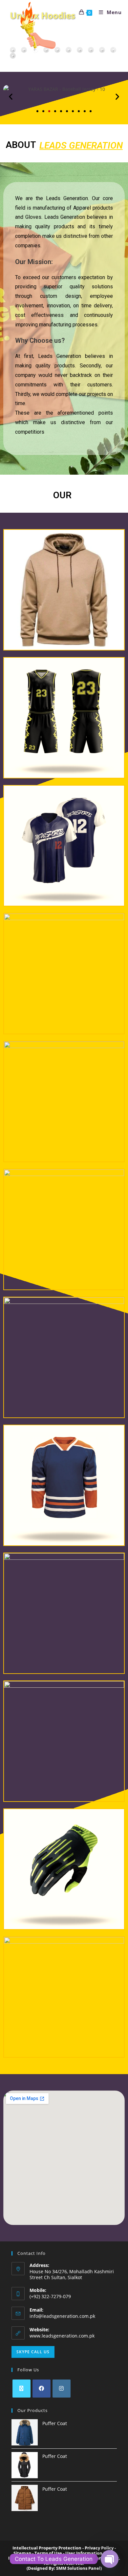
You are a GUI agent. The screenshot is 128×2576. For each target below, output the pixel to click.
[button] (11, 97)
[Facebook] (42, 2389)
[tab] (13, 56)
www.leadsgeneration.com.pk (62, 2336)
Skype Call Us (33, 2352)
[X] (21, 2389)
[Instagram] (62, 2389)
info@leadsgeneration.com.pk (62, 2316)
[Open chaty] (110, 2559)
